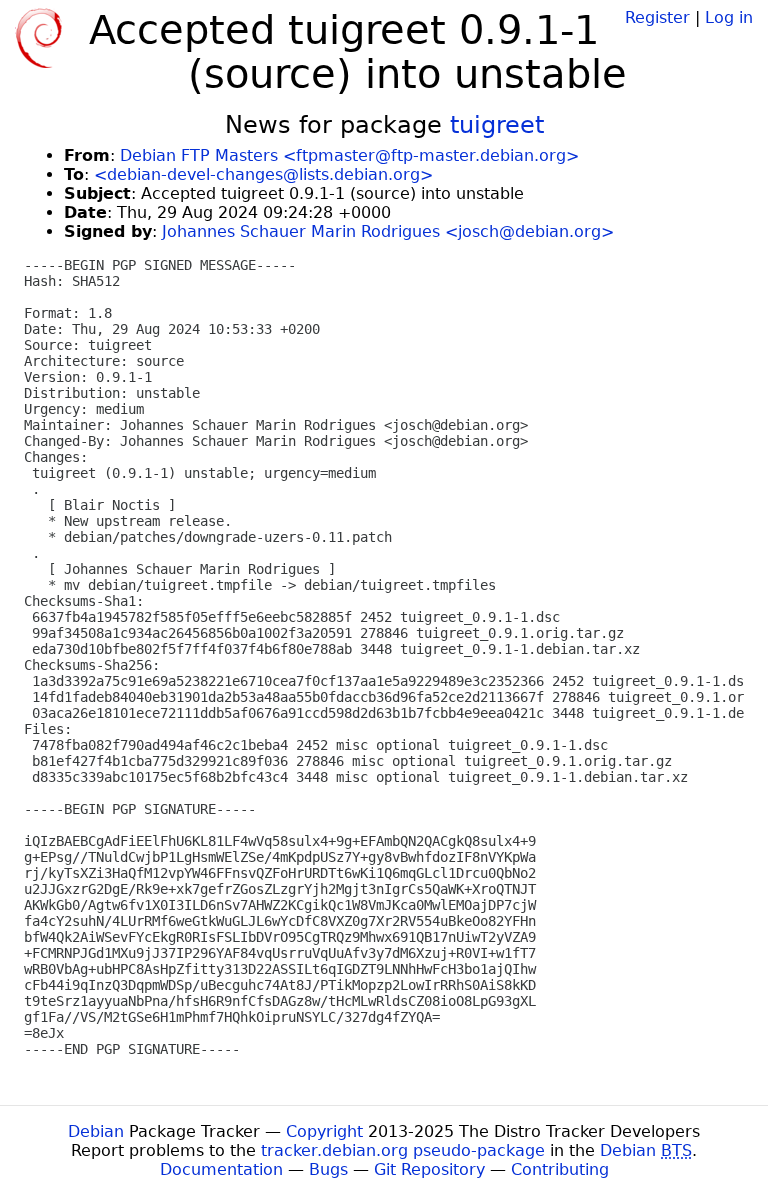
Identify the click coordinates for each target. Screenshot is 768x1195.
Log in (729, 17)
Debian (96, 1131)
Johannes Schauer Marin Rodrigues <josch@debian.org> (388, 231)
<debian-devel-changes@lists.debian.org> (263, 174)
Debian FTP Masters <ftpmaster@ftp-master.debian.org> (349, 155)
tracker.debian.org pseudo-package (403, 1150)
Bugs (328, 1169)
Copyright (324, 1131)
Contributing (560, 1169)
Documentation (221, 1169)
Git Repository (429, 1169)
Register (657, 17)
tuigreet (497, 125)
